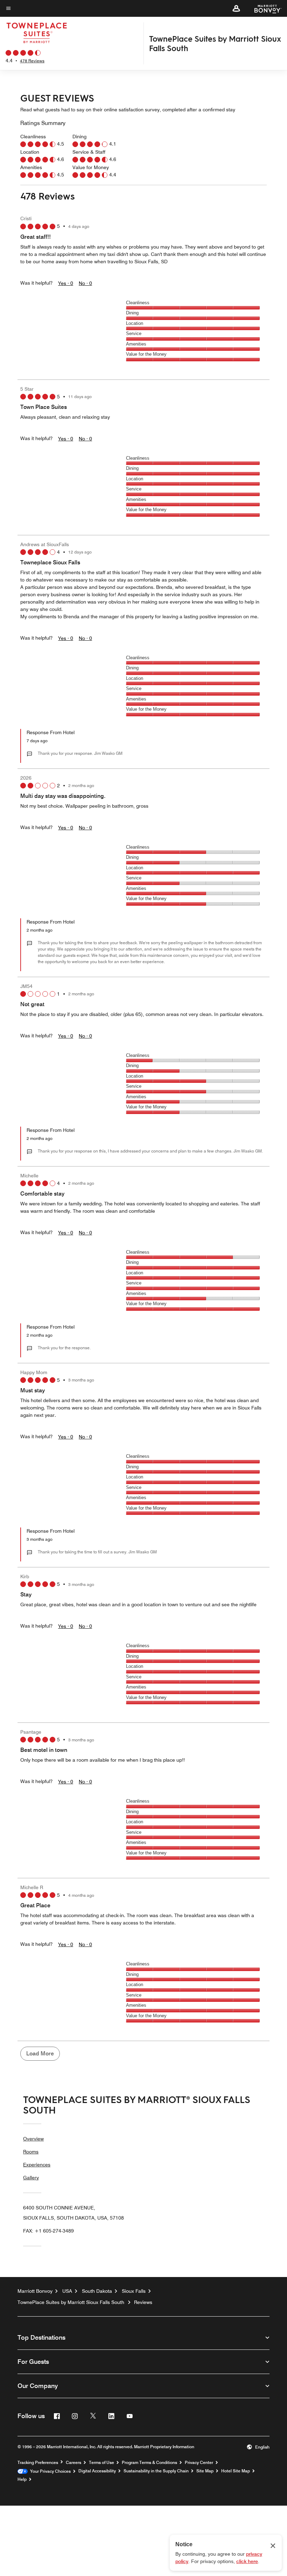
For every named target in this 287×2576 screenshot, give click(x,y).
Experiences (37, 2165)
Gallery (31, 2178)
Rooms (31, 2152)
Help (22, 2479)
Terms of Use (101, 2463)
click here (247, 2561)
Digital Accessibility (97, 2471)
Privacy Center (199, 2463)
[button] (236, 8)
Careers (73, 2463)
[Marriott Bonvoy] (264, 8)
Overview (33, 2139)
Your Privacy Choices (49, 2471)
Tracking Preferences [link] (38, 2463)
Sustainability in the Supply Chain (156, 2471)
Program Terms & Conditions (149, 2463)
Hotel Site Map (236, 2471)
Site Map (205, 2471)
